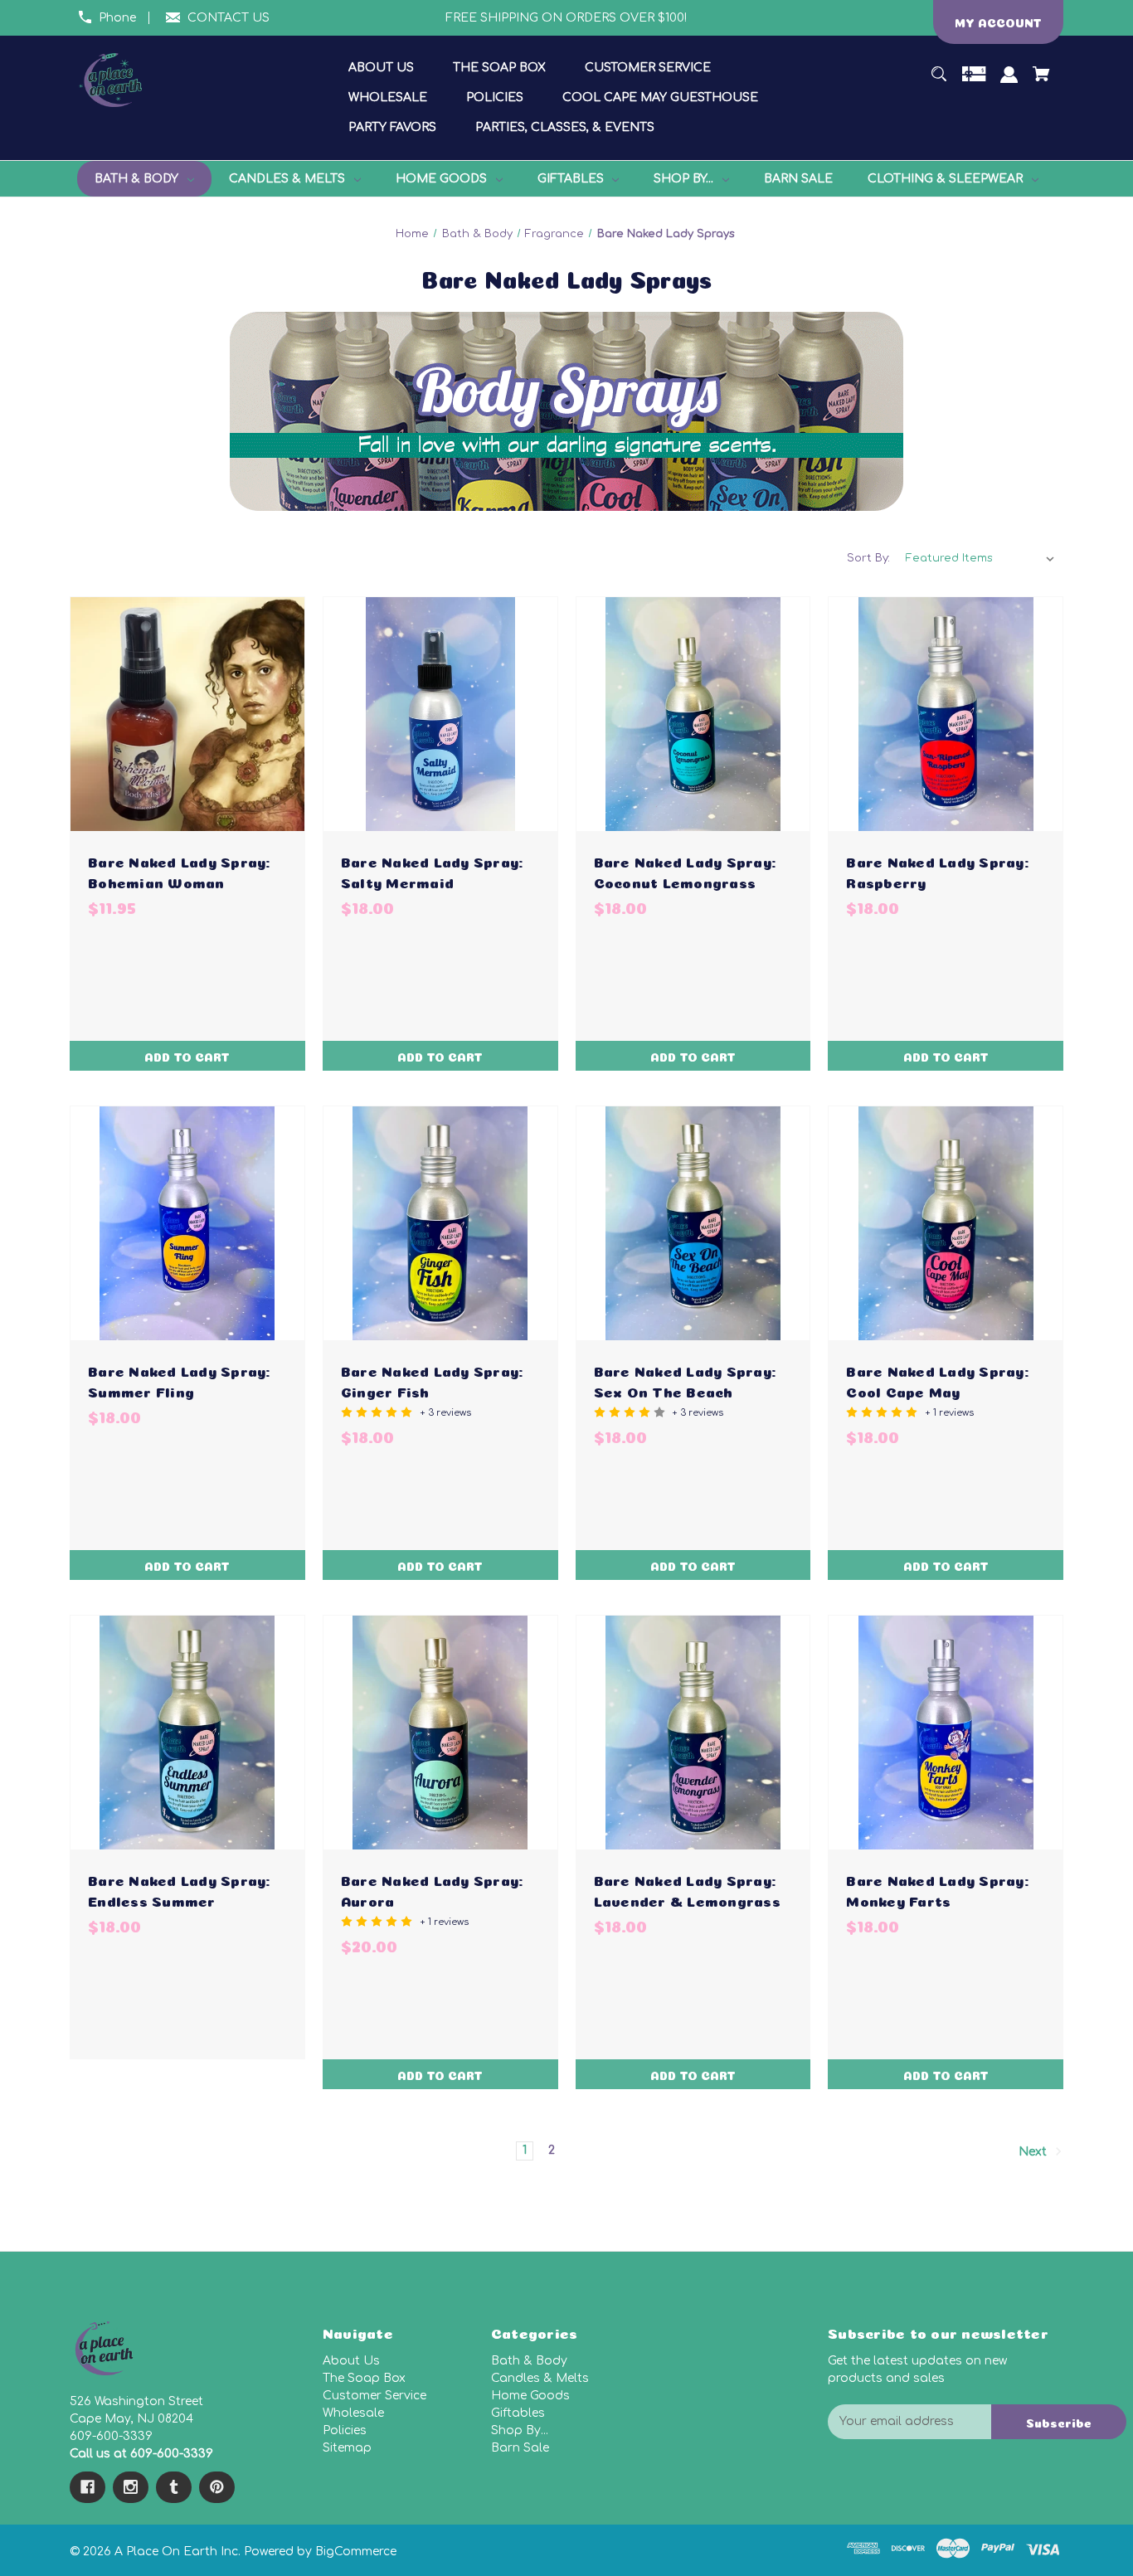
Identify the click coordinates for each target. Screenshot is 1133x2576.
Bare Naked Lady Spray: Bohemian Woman (179, 871)
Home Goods (530, 2396)
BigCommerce (356, 2552)
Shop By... (520, 2430)
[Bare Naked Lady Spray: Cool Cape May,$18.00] (946, 1223)
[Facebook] (88, 2487)
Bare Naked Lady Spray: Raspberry (937, 871)
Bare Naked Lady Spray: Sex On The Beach (685, 1380)
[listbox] (980, 558)
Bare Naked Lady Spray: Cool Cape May (937, 1380)
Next (1034, 2152)
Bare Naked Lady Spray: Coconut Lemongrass (685, 871)
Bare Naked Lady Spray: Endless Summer (179, 1889)
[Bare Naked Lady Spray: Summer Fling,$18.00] (187, 1223)
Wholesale (353, 2413)
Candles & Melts (540, 2378)
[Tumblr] (174, 2487)
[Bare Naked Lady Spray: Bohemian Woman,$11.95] (187, 714)
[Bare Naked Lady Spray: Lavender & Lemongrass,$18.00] (693, 1733)
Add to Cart (187, 1056)
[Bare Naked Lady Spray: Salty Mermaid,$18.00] (440, 714)
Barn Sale (520, 2448)
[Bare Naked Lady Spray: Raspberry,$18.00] (946, 714)
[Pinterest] (217, 2487)
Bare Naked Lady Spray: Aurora (432, 1889)
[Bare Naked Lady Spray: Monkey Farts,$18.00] (946, 1733)
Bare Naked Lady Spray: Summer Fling (179, 1380)
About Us (351, 2361)
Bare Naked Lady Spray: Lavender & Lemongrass (687, 1889)
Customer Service (374, 2396)
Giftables (518, 2413)
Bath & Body (529, 2361)
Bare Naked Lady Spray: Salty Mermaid (432, 871)
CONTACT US (229, 18)
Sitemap (347, 2448)
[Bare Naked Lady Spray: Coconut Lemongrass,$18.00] (693, 714)
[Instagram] (131, 2487)
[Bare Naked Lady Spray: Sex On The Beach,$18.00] (693, 1223)
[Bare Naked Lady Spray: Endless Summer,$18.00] (187, 1733)
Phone (117, 18)
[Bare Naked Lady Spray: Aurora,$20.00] (440, 1733)
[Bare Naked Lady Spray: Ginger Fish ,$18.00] (440, 1223)
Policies (345, 2430)
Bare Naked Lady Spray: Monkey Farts (937, 1889)
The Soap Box (364, 2378)
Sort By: (868, 558)
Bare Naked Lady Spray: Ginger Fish (432, 1380)
